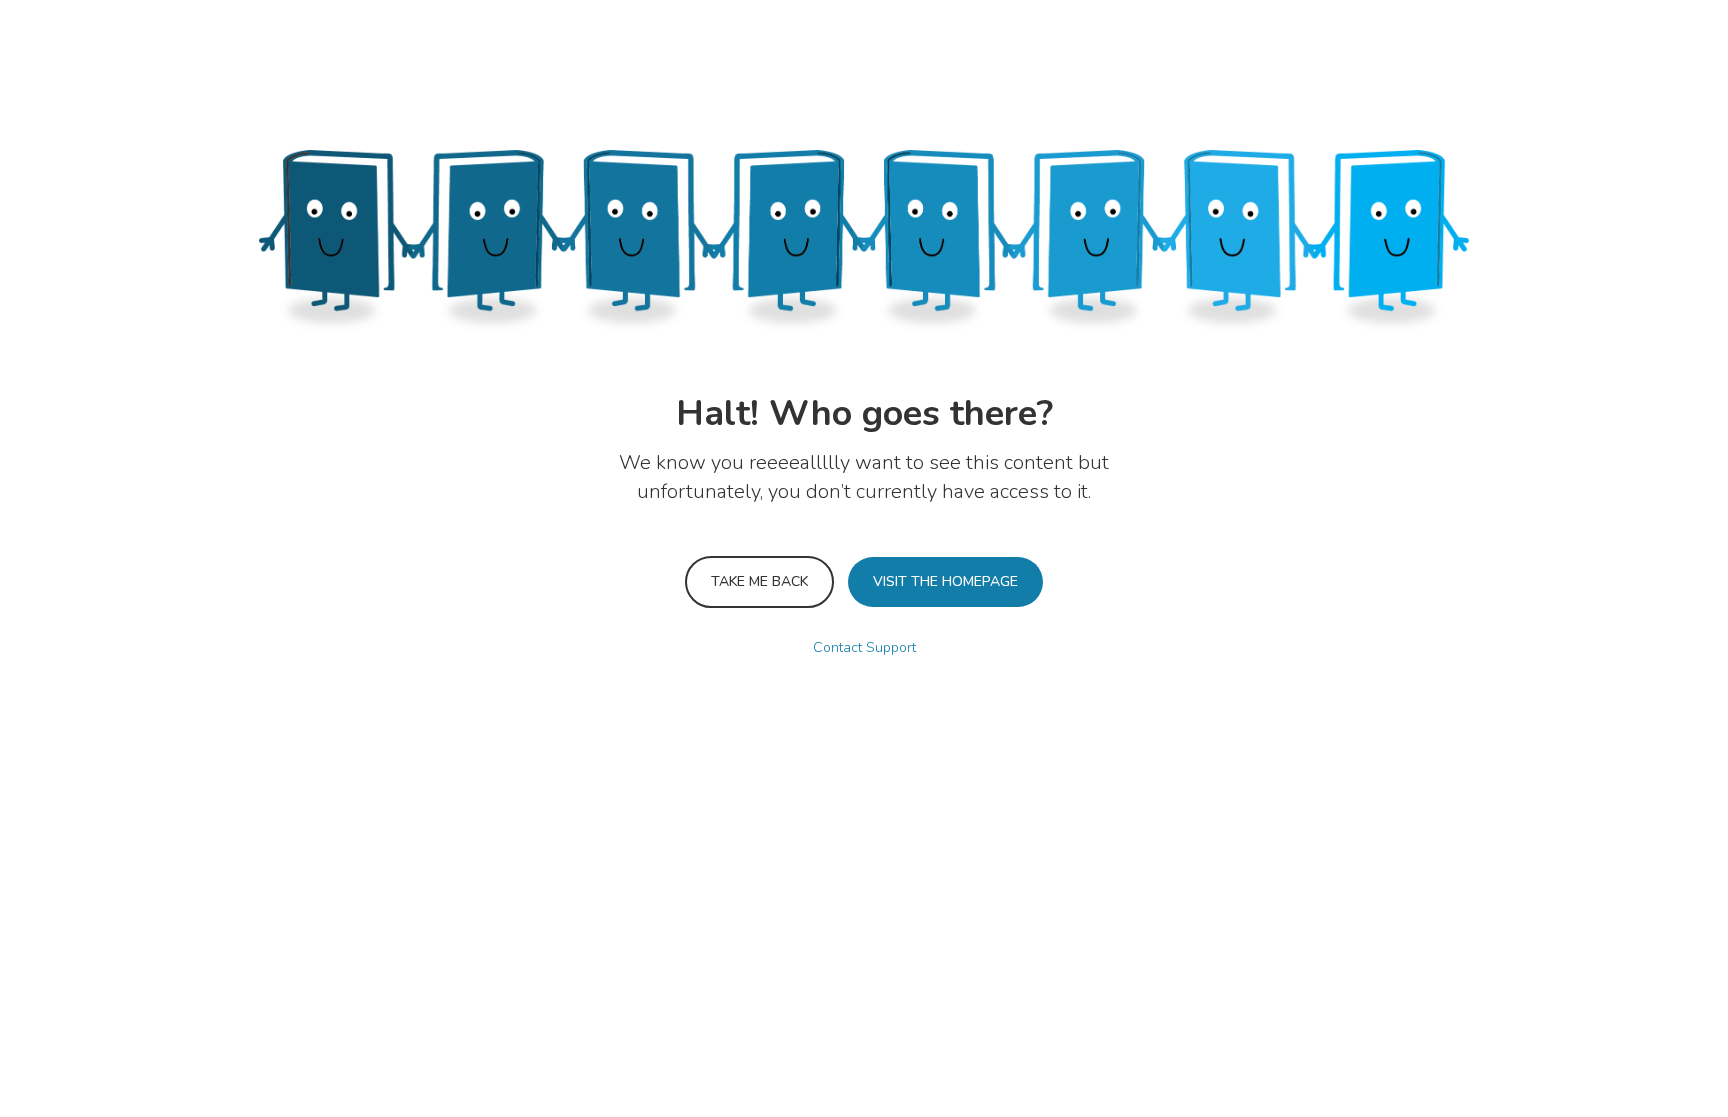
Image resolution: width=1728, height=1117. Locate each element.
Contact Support (864, 647)
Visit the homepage (945, 581)
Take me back (759, 581)
